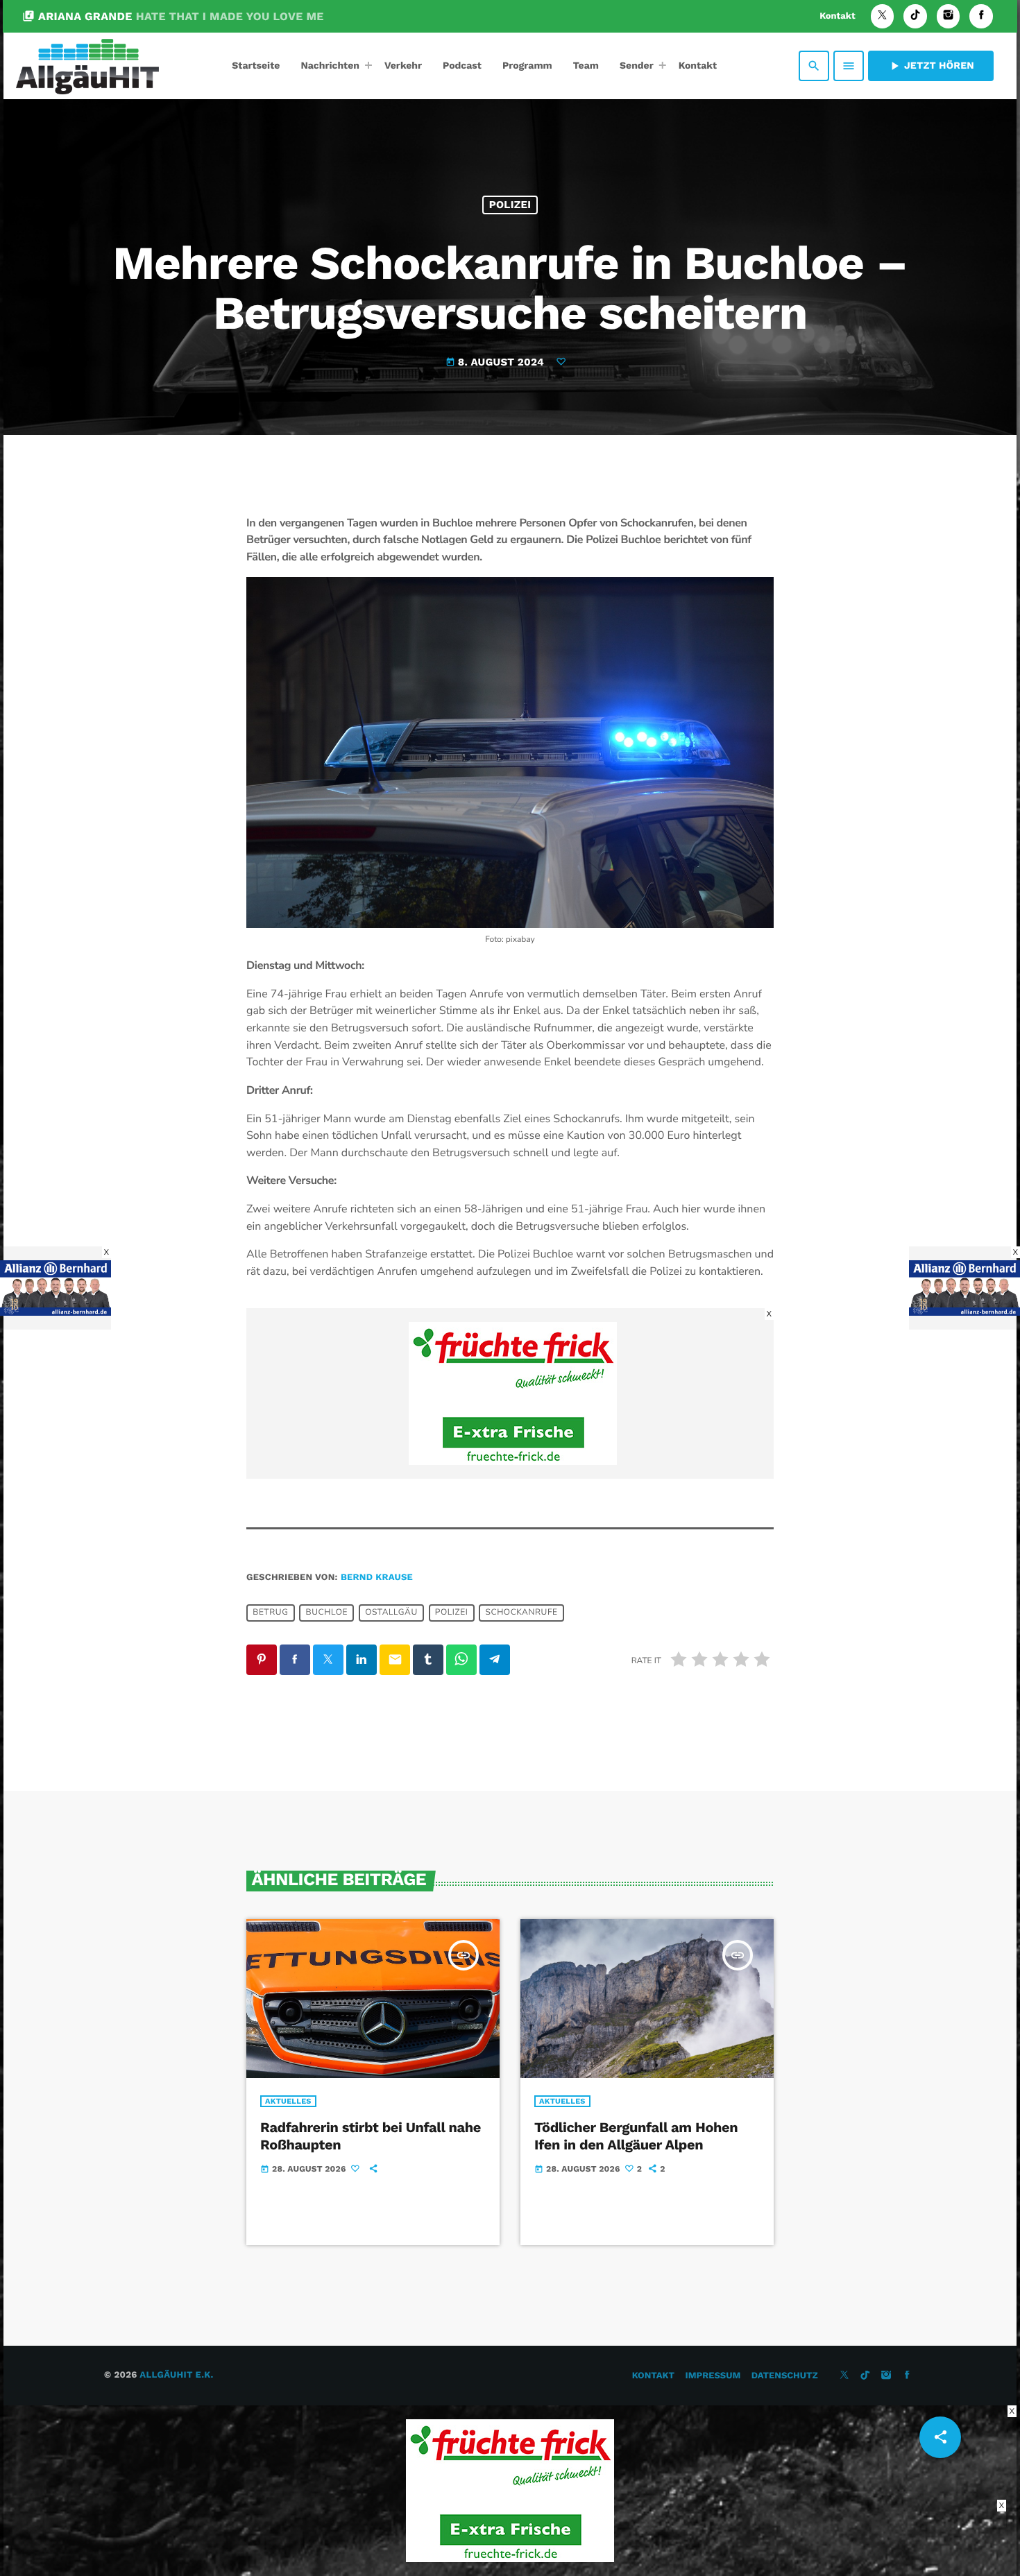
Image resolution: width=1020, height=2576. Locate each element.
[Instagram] (949, 16)
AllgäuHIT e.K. (176, 2375)
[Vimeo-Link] (87, 66)
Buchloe (327, 1613)
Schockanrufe (521, 1613)
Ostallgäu (391, 1613)
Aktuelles (288, 2101)
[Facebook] (981, 16)
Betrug (270, 1613)
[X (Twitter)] (883, 16)
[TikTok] (915, 16)
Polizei (510, 205)
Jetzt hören (931, 66)
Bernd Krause (377, 1578)
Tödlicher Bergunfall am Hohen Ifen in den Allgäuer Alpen (636, 2136)
